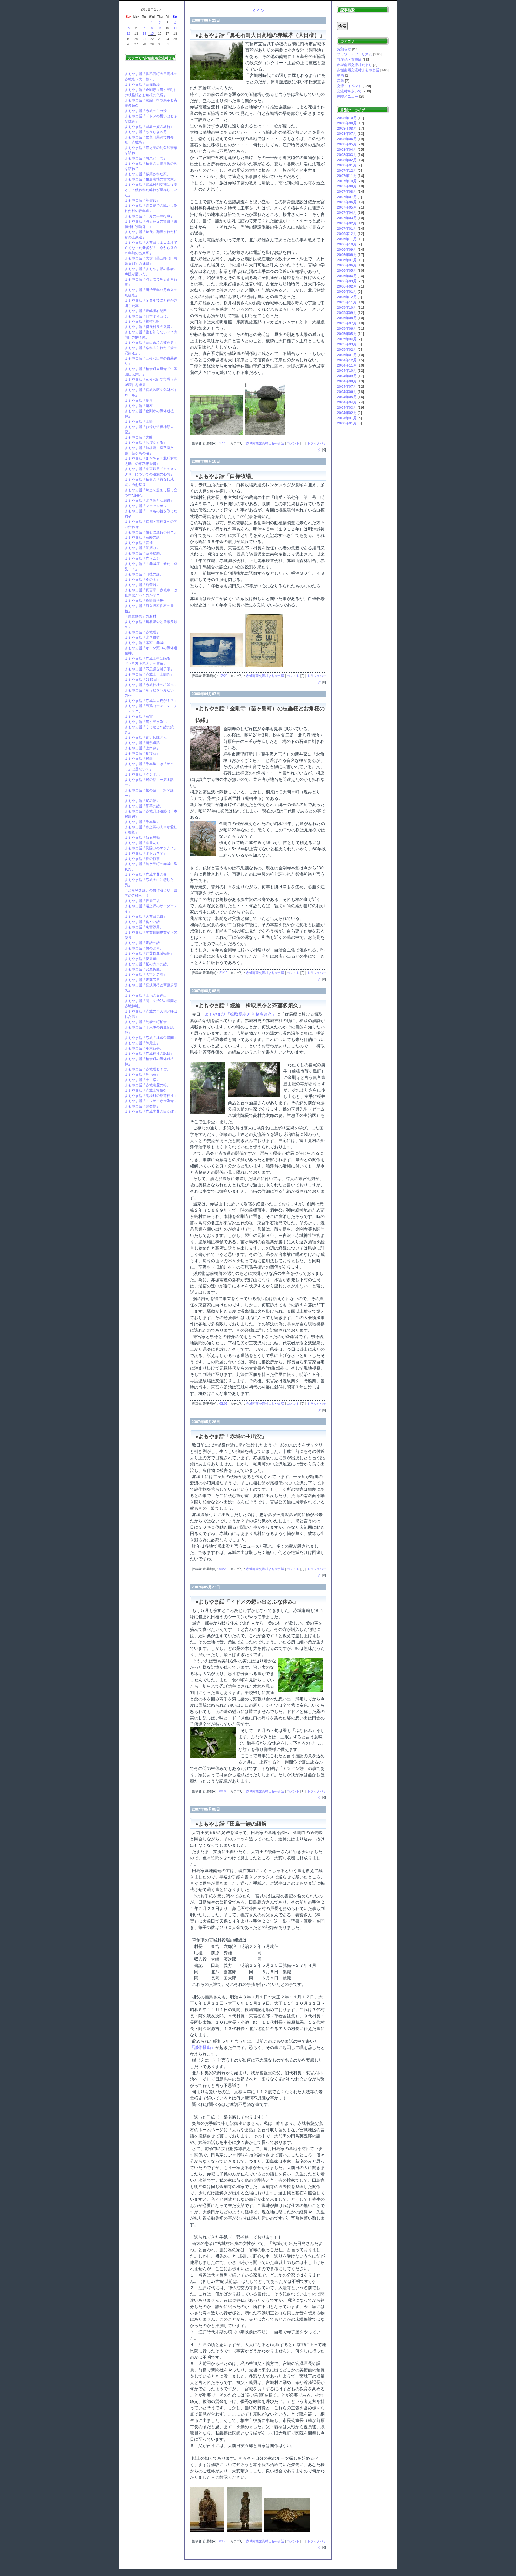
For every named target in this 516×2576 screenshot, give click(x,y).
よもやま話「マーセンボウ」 (147, 506)
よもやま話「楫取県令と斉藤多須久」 (240, 1014)
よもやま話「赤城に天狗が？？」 (151, 701)
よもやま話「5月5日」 (143, 680)
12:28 (223, 676)
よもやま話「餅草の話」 (144, 806)
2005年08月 (347, 318)
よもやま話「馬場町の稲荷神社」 (151, 1096)
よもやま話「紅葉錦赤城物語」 (149, 953)
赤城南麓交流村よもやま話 (265, 443)
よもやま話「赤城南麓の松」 (147, 1085)
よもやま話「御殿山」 (142, 1043)
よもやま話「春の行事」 (144, 859)
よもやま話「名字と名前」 (146, 974)
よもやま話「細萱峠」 (142, 585)
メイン (258, 11)
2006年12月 (347, 234)
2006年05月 (347, 271)
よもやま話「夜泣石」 (142, 753)
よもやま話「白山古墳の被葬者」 (151, 342)
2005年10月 (347, 307)
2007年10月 (347, 181)
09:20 (223, 1569)
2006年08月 (347, 255)
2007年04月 (347, 213)
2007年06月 (347, 202)
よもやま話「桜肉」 (140, 759)
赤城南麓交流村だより (355, 65)
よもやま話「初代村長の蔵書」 (149, 327)
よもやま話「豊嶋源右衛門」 (147, 311)
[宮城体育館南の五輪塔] (218, 435)
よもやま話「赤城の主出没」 (147, 111)
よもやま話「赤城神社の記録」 (149, 1053)
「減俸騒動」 (203, 2048)
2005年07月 (347, 323)
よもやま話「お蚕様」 (142, 1106)
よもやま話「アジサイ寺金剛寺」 (151, 1101)
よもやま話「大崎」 (140, 437)
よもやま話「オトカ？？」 (146, 853)
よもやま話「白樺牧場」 (144, 84)
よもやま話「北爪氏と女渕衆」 (149, 500)
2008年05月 (347, 144)
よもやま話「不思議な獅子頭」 (149, 669)
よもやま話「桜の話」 (142, 801)
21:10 (223, 973)
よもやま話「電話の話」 (144, 943)
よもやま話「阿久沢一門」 (146, 158)
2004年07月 (347, 386)
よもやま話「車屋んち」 (144, 843)
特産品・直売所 (349, 60)
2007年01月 (347, 228)
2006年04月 (347, 276)
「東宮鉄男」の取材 (140, 616)
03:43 (223, 2541)
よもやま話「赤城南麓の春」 (147, 874)
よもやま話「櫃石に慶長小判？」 (151, 532)
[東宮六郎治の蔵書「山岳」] (218, 667)
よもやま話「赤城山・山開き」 (149, 674)
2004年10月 (347, 371)
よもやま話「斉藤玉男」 (144, 980)
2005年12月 (347, 297)
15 (152, 34)
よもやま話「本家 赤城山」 (147, 643)
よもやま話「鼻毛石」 (142, 1075)
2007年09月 (347, 186)
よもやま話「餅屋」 (140, 400)
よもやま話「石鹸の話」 (144, 537)
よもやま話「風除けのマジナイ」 (151, 848)
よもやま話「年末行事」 (144, 1048)
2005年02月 (347, 350)
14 (144, 34)
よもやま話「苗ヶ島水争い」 (147, 722)
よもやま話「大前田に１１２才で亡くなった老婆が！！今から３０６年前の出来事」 (151, 248)
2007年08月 (347, 192)
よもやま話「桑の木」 (142, 579)
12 (128, 34)
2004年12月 (347, 360)
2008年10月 (347, 118)
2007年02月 (347, 223)
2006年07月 (347, 260)
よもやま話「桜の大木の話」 (147, 964)
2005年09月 (347, 313)
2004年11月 (347, 365)
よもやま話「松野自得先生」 (147, 601)
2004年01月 (347, 418)
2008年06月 (347, 139)
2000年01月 (347, 423)
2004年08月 (347, 381)
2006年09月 (347, 249)
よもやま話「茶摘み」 (142, 548)
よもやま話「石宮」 (140, 716)
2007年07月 (347, 197)
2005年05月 (347, 334)
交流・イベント (349, 86)
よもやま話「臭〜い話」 (144, 922)
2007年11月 (347, 176)
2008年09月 (347, 123)
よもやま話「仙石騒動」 (144, 838)
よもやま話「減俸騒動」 (144, 553)
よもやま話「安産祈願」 (144, 969)
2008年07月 (347, 134)
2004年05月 (347, 397)
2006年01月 (347, 292)
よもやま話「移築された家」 (147, 174)
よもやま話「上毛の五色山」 (147, 996)
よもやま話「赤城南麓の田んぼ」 (151, 1111)
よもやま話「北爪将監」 (144, 637)
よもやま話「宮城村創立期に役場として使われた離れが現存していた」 (151, 190)
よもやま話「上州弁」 (142, 748)
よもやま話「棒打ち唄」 (144, 321)
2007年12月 (347, 170)
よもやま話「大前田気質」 (146, 917)
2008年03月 (347, 155)
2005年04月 (347, 339)
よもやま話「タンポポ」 (144, 774)
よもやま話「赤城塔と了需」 (147, 1069)
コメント (293, 443)
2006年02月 (347, 286)
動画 (340, 75)
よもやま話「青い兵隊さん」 (147, 737)
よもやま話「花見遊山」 (144, 959)
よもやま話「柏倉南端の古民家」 (151, 179)
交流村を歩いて (349, 91)
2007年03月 (347, 218)
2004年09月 (347, 376)
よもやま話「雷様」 (140, 543)
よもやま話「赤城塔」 (142, 632)
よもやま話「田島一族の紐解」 (149, 127)
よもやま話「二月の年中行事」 (149, 216)
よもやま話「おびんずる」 (146, 443)
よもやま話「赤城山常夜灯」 (147, 1090)
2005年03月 (347, 344)
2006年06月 (347, 265)
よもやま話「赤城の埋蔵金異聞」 (151, 1038)
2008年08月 (347, 128)
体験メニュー (348, 96)
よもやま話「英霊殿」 (142, 200)
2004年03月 (347, 407)
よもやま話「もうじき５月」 (147, 132)
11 (175, 28)
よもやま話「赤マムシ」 (144, 558)
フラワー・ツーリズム (355, 54)
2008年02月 (347, 160)
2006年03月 (347, 281)
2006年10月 (347, 244)
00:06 (223, 1791)
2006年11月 (347, 239)
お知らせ (344, 49)
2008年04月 (347, 149)
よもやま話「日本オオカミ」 (147, 316)
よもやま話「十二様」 (142, 1080)
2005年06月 (347, 328)
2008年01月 (347, 165)
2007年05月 (347, 207)
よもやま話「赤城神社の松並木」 (151, 685)
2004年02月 (347, 413)
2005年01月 (347, 355)
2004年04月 (347, 402)
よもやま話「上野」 (140, 421)
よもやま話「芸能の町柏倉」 (147, 1022)
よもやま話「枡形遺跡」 (144, 743)
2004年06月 (347, 392)
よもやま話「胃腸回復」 (144, 901)
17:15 (223, 443)
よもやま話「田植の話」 (144, 574)
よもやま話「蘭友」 (140, 406)
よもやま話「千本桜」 (142, 822)
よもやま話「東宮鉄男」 (144, 927)
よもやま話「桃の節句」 (144, 948)
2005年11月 (347, 302)
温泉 (340, 81)
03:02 (223, 1404)
